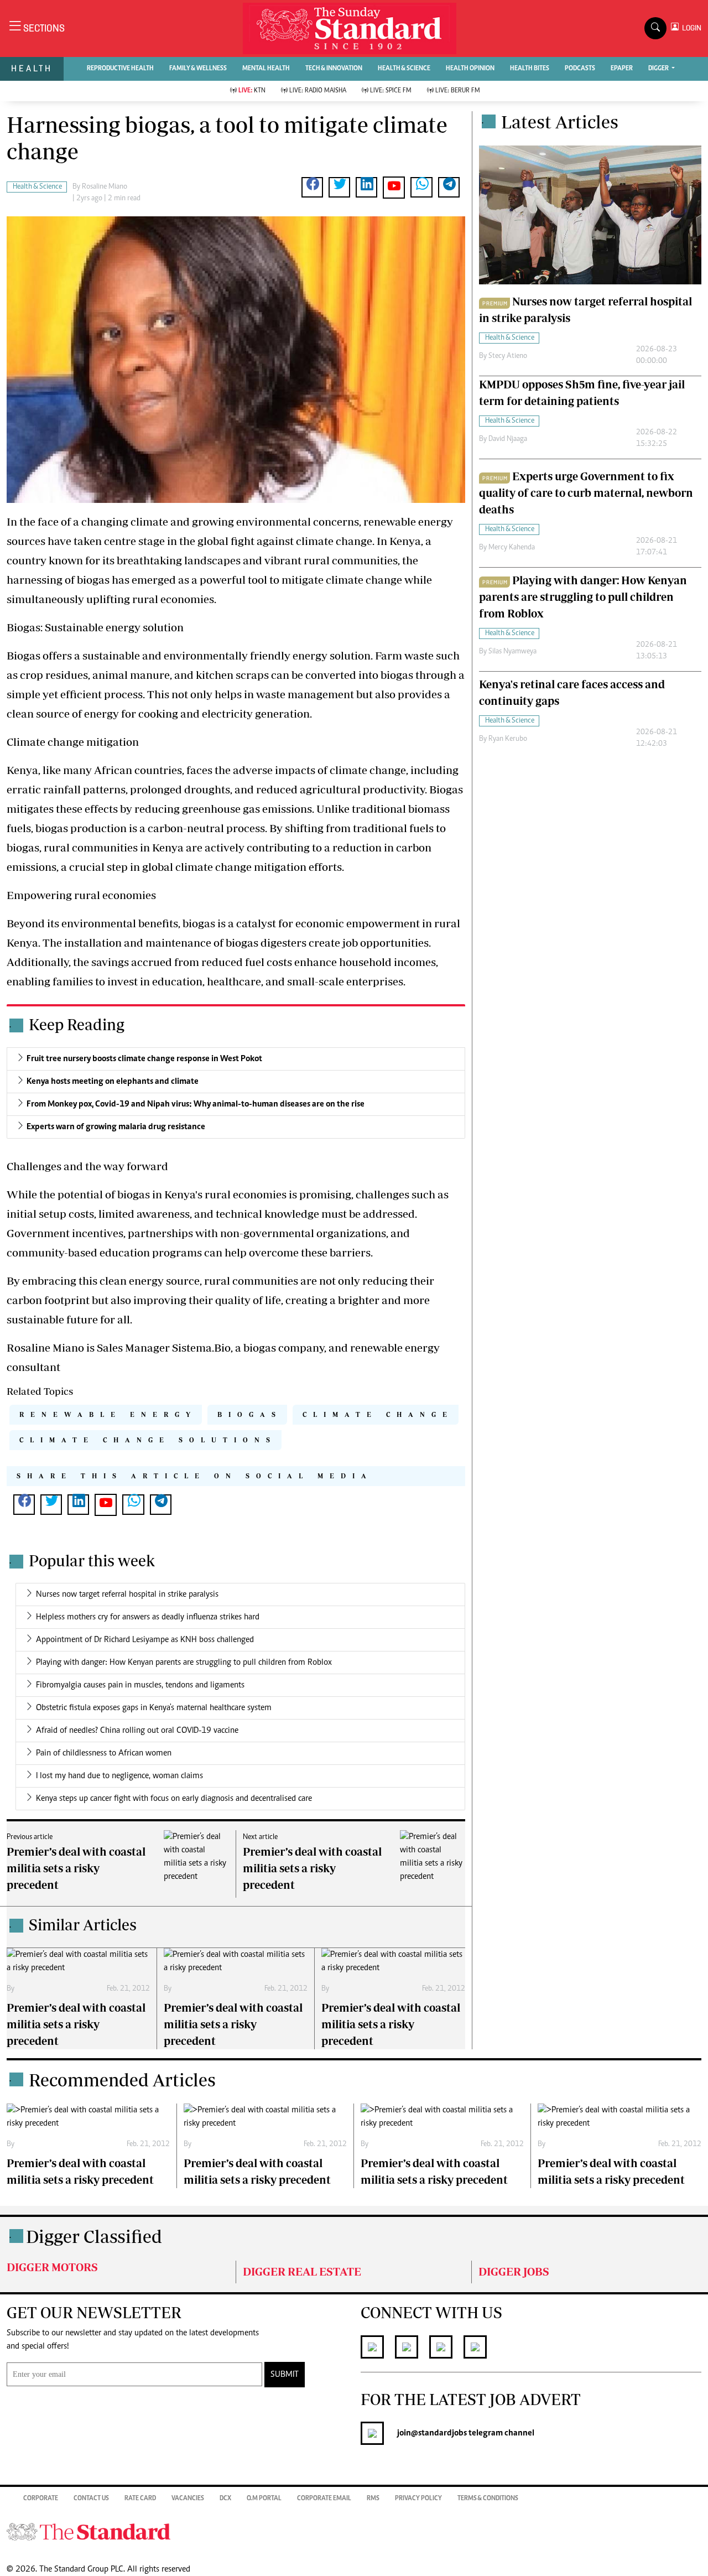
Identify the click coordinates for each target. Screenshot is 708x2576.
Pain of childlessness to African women (104, 1753)
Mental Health (266, 69)
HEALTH (32, 68)
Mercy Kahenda (512, 548)
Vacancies (188, 2499)
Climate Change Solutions (148, 1440)
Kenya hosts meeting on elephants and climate (113, 1082)
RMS (373, 2499)
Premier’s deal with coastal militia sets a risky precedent (76, 1868)
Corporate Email (324, 2499)
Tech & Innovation (334, 69)
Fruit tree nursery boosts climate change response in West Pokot (144, 1059)
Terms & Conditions (488, 2499)
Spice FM (391, 91)
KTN (252, 91)
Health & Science (404, 69)
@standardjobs (439, 2433)
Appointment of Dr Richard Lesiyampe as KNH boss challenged (145, 1640)
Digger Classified (94, 2236)
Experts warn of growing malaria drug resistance (116, 1127)
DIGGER (659, 69)
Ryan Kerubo (508, 739)
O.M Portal (264, 2499)
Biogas (250, 1414)
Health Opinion (470, 69)
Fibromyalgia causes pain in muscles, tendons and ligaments (140, 1685)
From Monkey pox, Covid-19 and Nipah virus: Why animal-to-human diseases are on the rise (196, 1104)
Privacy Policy (418, 2499)
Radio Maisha (318, 91)
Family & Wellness (198, 69)
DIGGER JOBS (514, 2271)
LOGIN (690, 28)
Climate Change (378, 1414)
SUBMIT (285, 2375)
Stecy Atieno (508, 356)
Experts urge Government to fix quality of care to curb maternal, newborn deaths (586, 493)
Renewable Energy (108, 1414)
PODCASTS (580, 69)
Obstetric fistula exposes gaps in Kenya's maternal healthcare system (154, 1708)
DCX (225, 2499)
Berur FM (458, 91)
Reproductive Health (120, 69)
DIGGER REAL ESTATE (302, 2271)
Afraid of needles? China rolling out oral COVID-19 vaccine (137, 1731)
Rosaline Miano (105, 187)
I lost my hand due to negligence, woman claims (119, 1776)
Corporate (41, 2499)
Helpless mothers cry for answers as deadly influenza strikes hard (148, 1617)
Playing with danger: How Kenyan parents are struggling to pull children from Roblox (184, 1663)
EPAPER (622, 69)
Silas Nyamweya (512, 652)
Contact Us (91, 2499)
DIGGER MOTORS (52, 2267)
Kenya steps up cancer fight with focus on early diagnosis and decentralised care (174, 1799)
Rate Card (140, 2499)
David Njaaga (508, 439)
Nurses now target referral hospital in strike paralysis (127, 1595)
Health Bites (530, 69)
